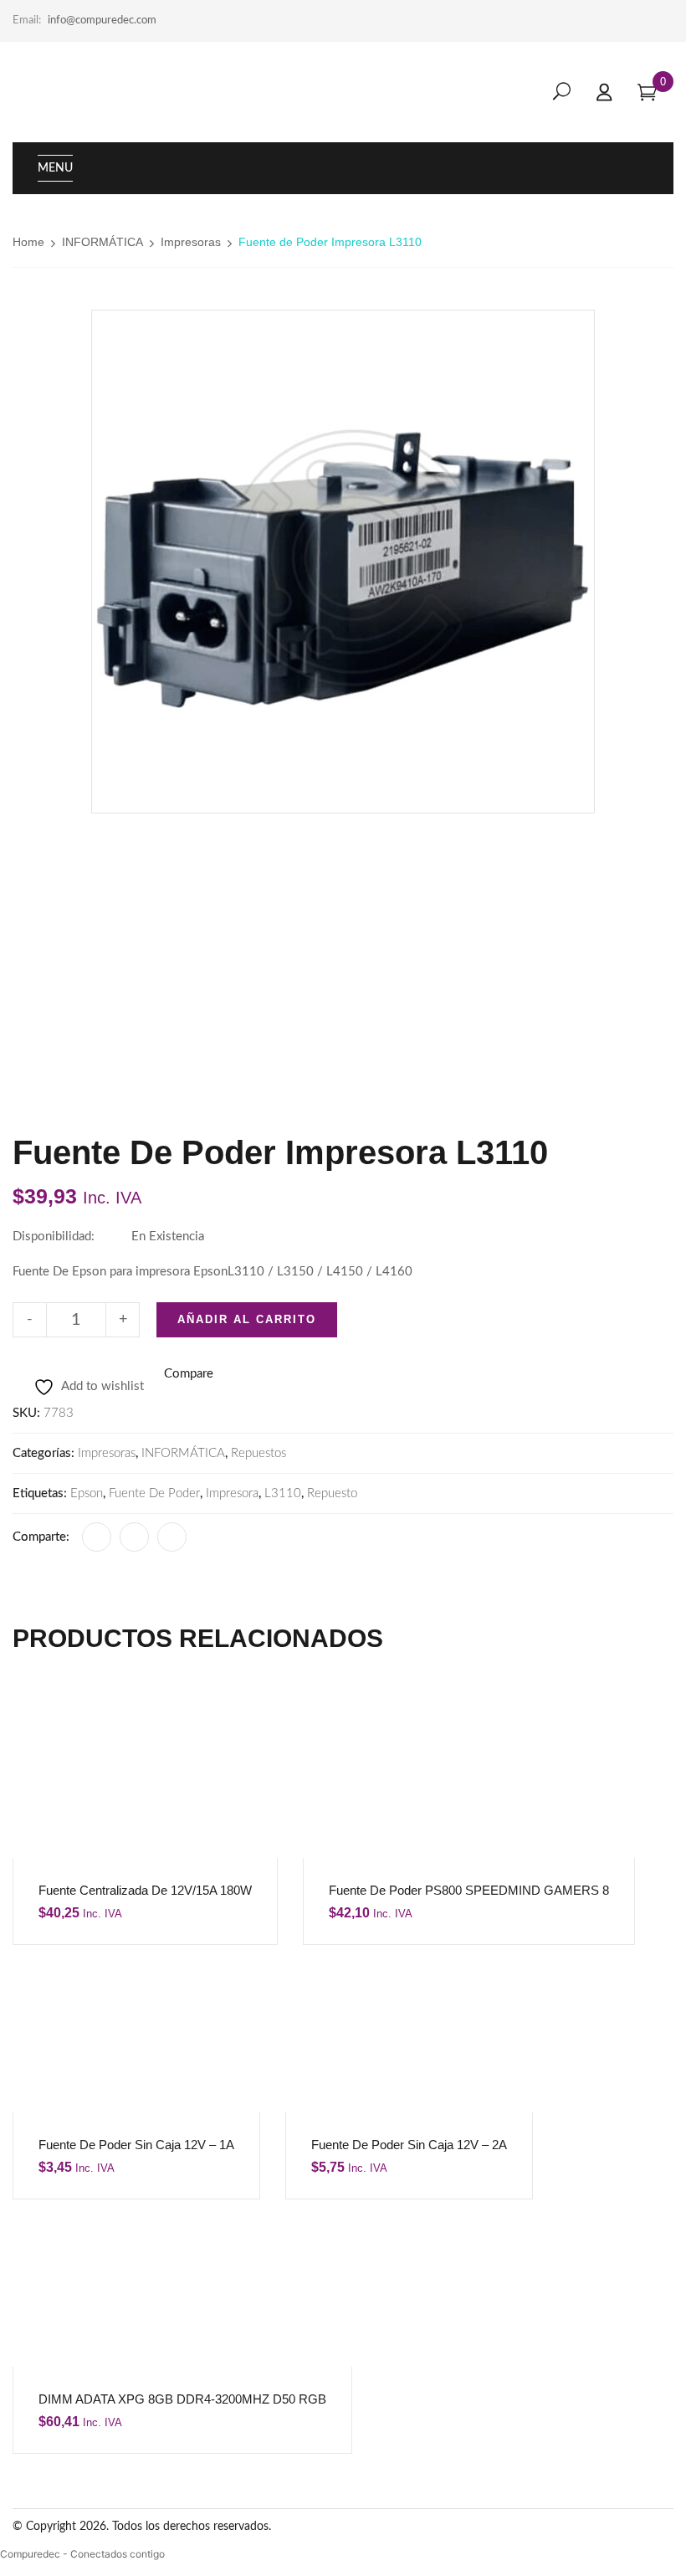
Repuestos (259, 1453)
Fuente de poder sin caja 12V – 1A (136, 2145)
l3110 (283, 1493)
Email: (27, 21)
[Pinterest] (172, 1537)
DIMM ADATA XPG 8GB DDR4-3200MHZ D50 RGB (182, 2399)
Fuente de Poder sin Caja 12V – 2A (409, 2145)
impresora (232, 1493)
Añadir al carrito (247, 1319)
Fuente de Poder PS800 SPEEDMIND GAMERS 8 (469, 1890)
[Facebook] (97, 1537)
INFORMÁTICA (102, 242)
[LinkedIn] (134, 1537)
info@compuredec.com (102, 21)
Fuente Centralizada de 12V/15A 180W (145, 1890)
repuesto (332, 1493)
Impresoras (191, 242)
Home (28, 242)
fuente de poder (154, 1493)
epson (87, 1493)
